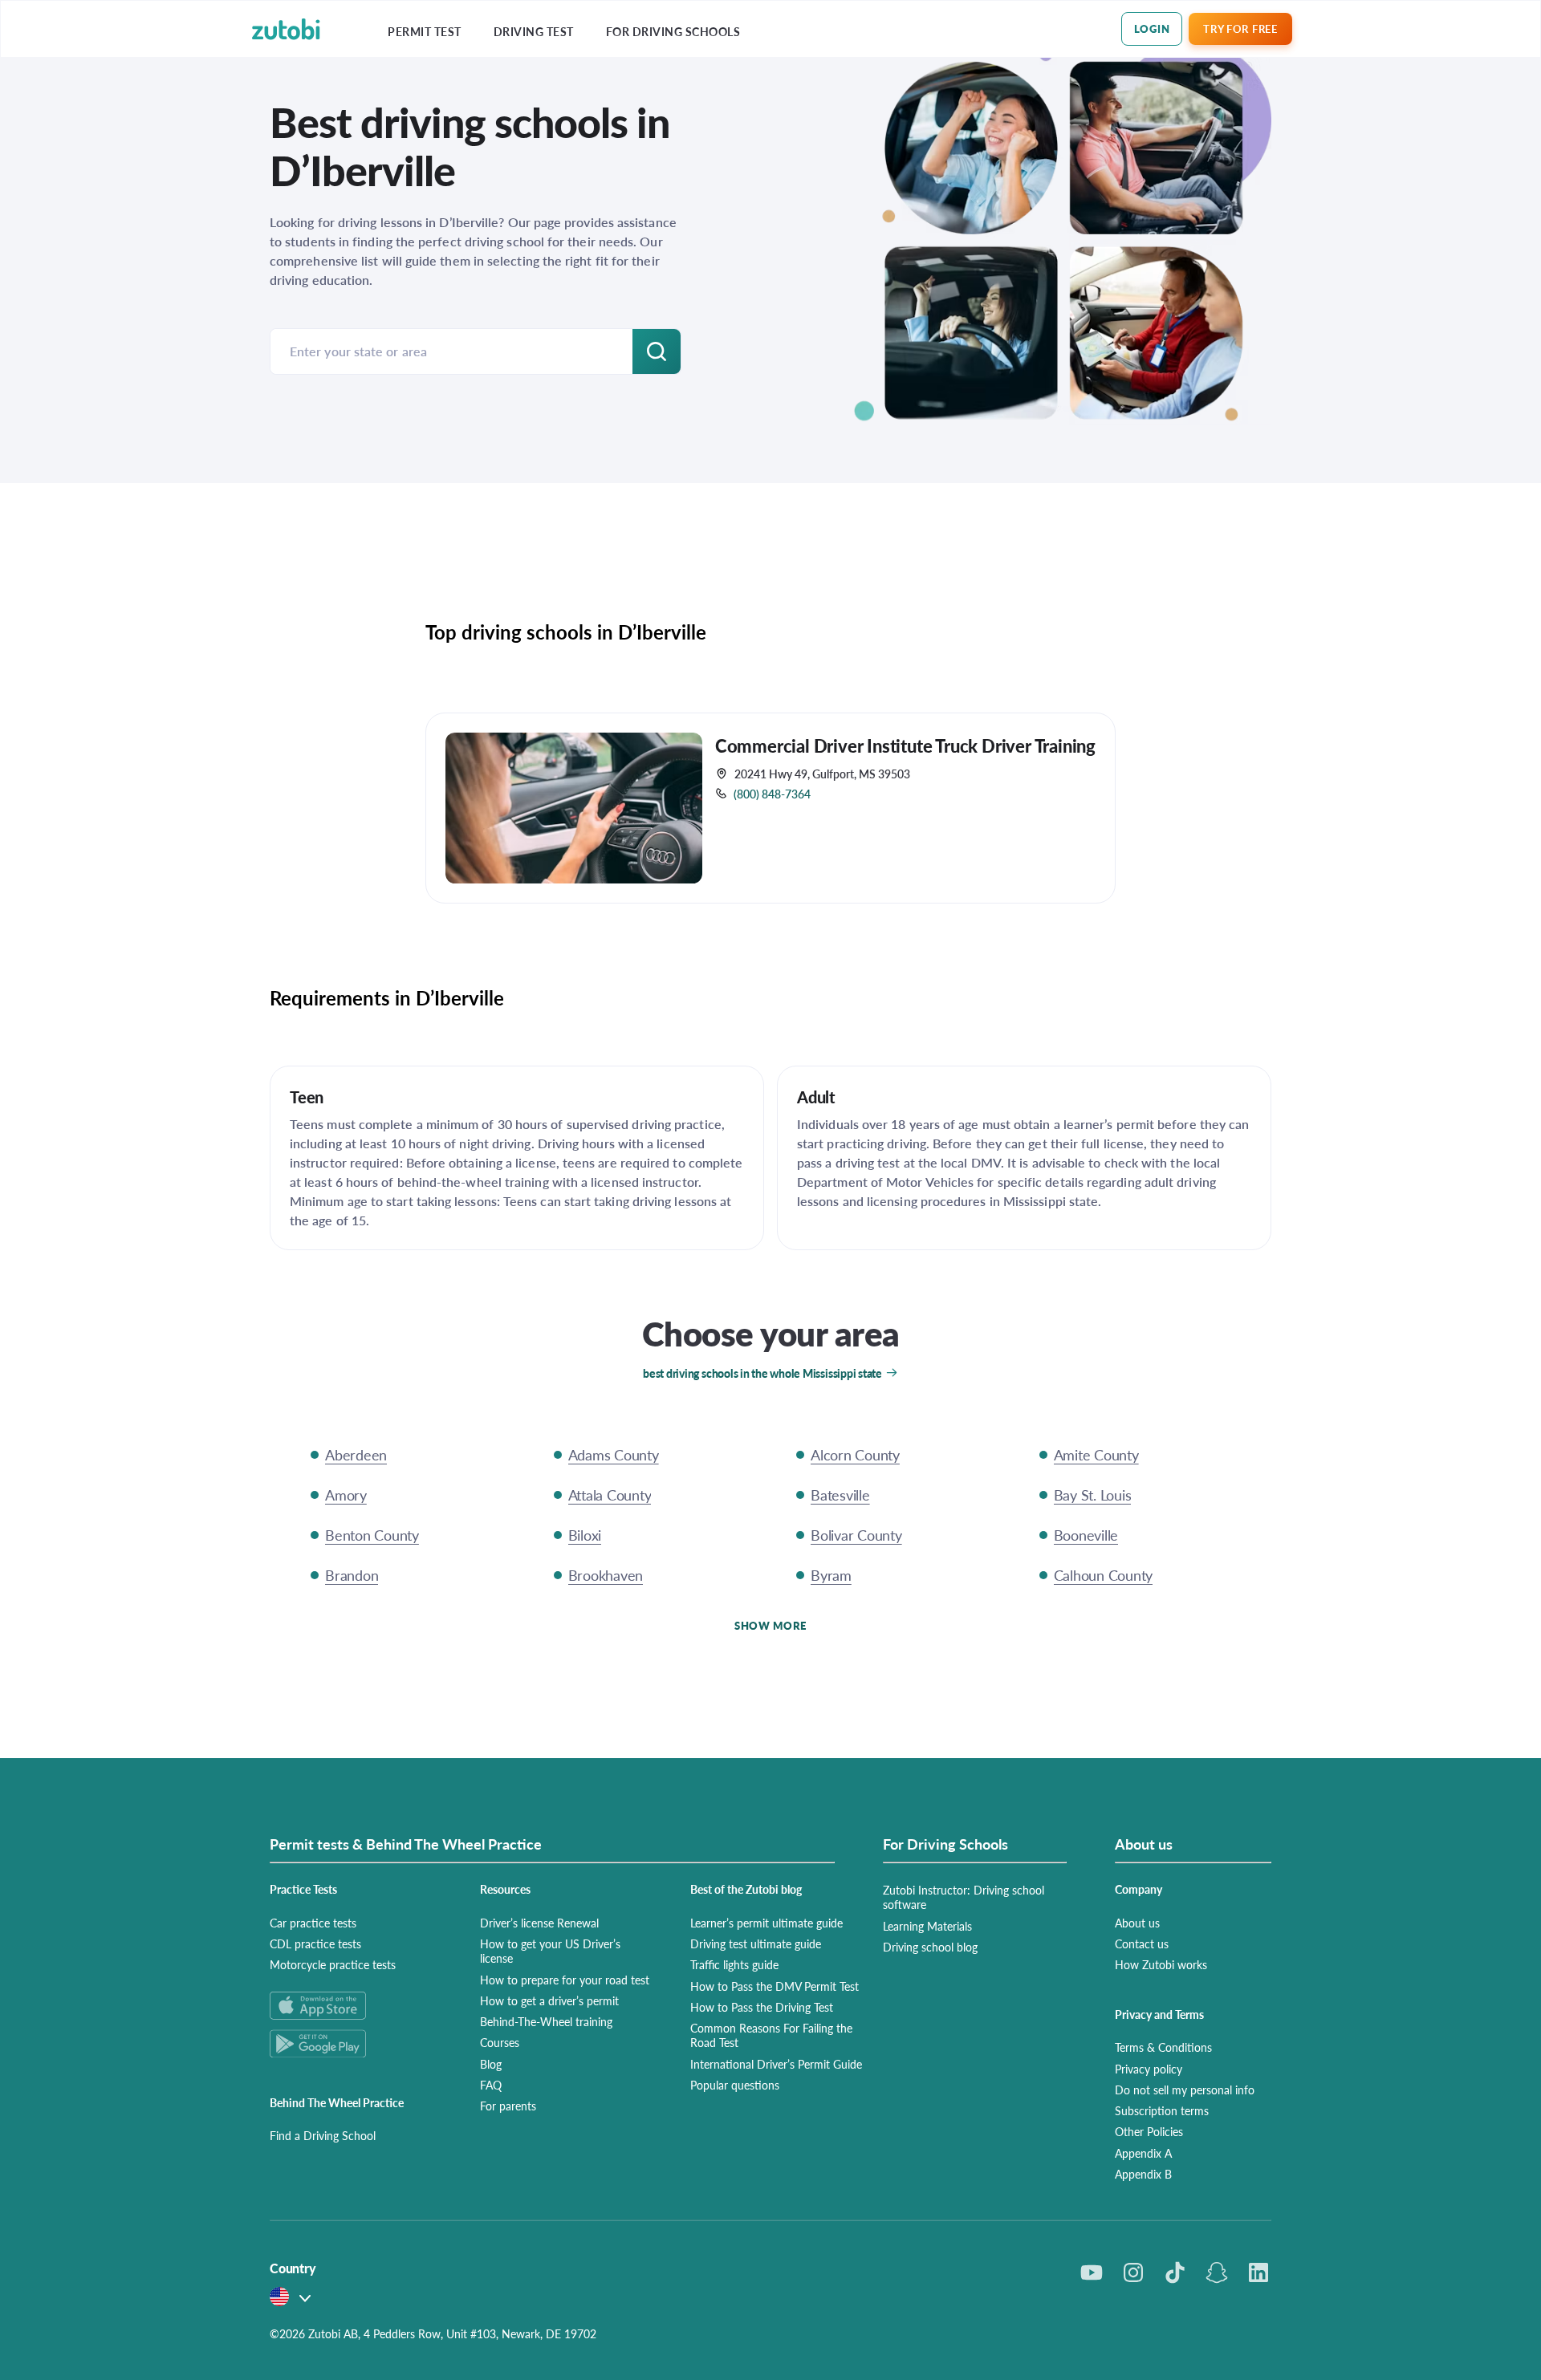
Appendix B (1143, 2174)
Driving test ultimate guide (756, 1943)
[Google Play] (356, 2043)
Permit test (425, 32)
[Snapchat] (1217, 2272)
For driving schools (673, 32)
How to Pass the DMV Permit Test (775, 1986)
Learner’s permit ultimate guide (766, 1923)
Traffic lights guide (734, 1964)
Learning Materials (927, 1926)
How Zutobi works (1161, 1964)
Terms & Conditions (1163, 2047)
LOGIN (1152, 28)
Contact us (1142, 1943)
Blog (491, 2064)
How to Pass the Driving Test (762, 2007)
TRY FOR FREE (1240, 28)
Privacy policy (1149, 2069)
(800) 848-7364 (772, 794)
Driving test (534, 32)
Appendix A (1143, 2153)
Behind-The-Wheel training (546, 2021)
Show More (770, 1625)
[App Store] (356, 2006)
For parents (508, 2106)
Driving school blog (930, 1947)
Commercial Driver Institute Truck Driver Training (905, 745)
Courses (500, 2042)
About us (1137, 1923)
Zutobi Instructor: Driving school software (964, 1897)
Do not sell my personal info (1185, 2090)
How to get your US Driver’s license (550, 1951)
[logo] (286, 29)
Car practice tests (313, 1923)
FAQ (491, 2085)
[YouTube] (1092, 2272)
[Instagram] (1133, 2272)
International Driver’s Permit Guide (776, 2064)
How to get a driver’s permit (549, 2000)
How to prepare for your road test (565, 1980)
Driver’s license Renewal (539, 1923)
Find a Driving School (323, 2135)
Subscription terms (1162, 2110)
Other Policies (1149, 2131)
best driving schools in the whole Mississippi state (762, 1373)
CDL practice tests (315, 1943)
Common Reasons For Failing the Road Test (771, 2035)
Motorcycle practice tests (333, 1964)
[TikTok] (1175, 2272)
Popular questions (735, 2085)
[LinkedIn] (1258, 2272)
